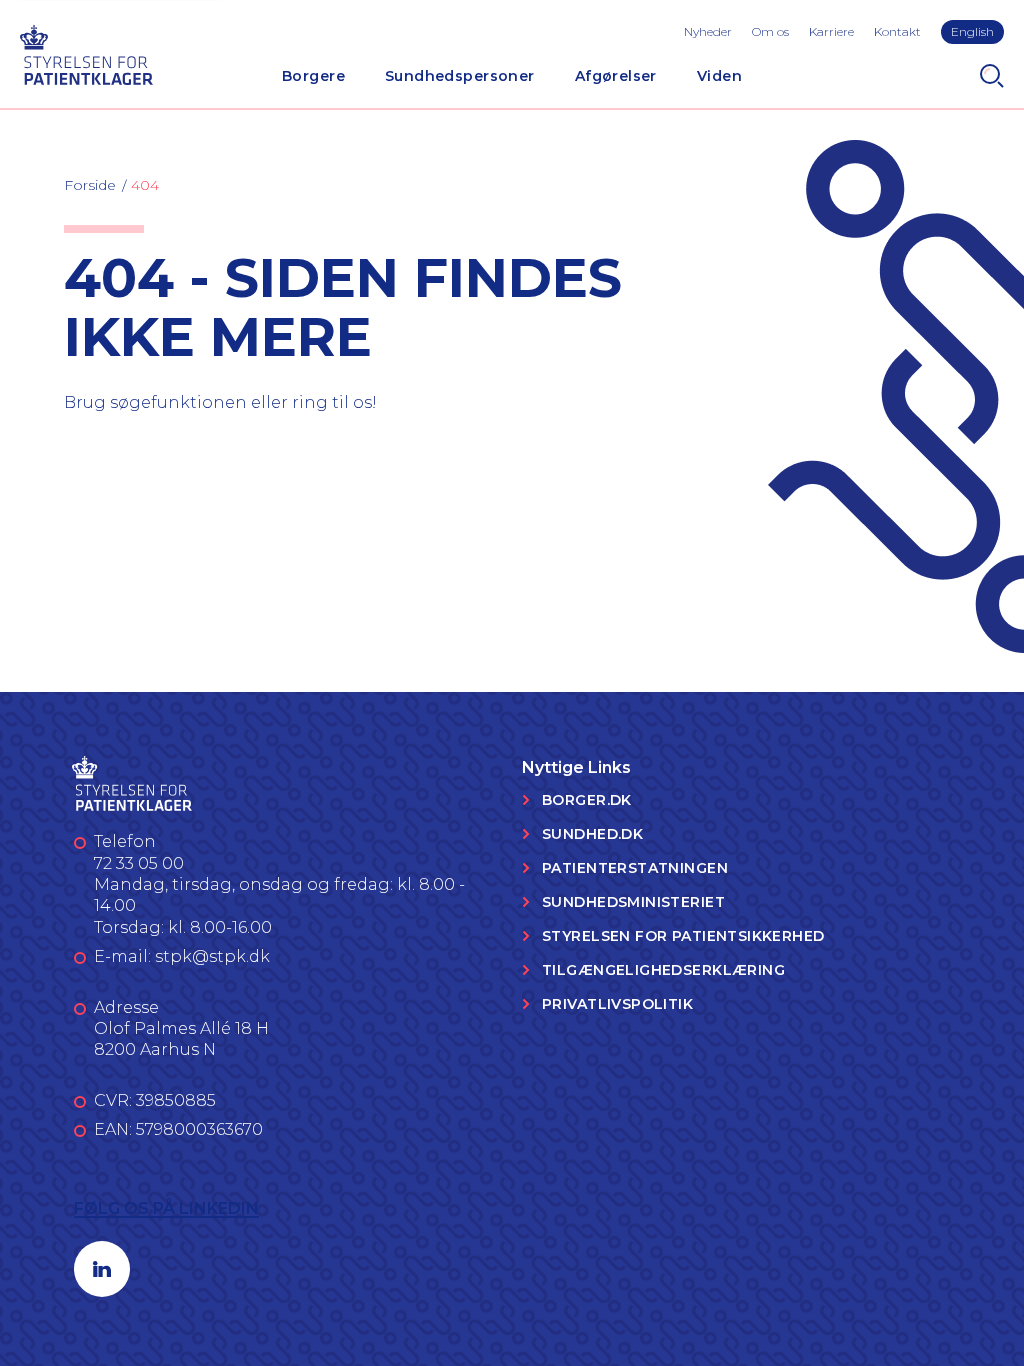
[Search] (992, 76)
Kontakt (897, 31)
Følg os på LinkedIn (166, 1208)
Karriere (831, 31)
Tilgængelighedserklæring (663, 970)
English (972, 31)
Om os (770, 31)
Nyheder (708, 31)
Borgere (313, 76)
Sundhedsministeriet (633, 902)
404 (145, 185)
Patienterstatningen (635, 868)
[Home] (86, 52)
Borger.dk (587, 800)
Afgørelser (616, 76)
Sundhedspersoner (460, 76)
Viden (719, 76)
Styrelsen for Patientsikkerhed (683, 936)
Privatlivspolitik (617, 1004)
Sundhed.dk (592, 834)
